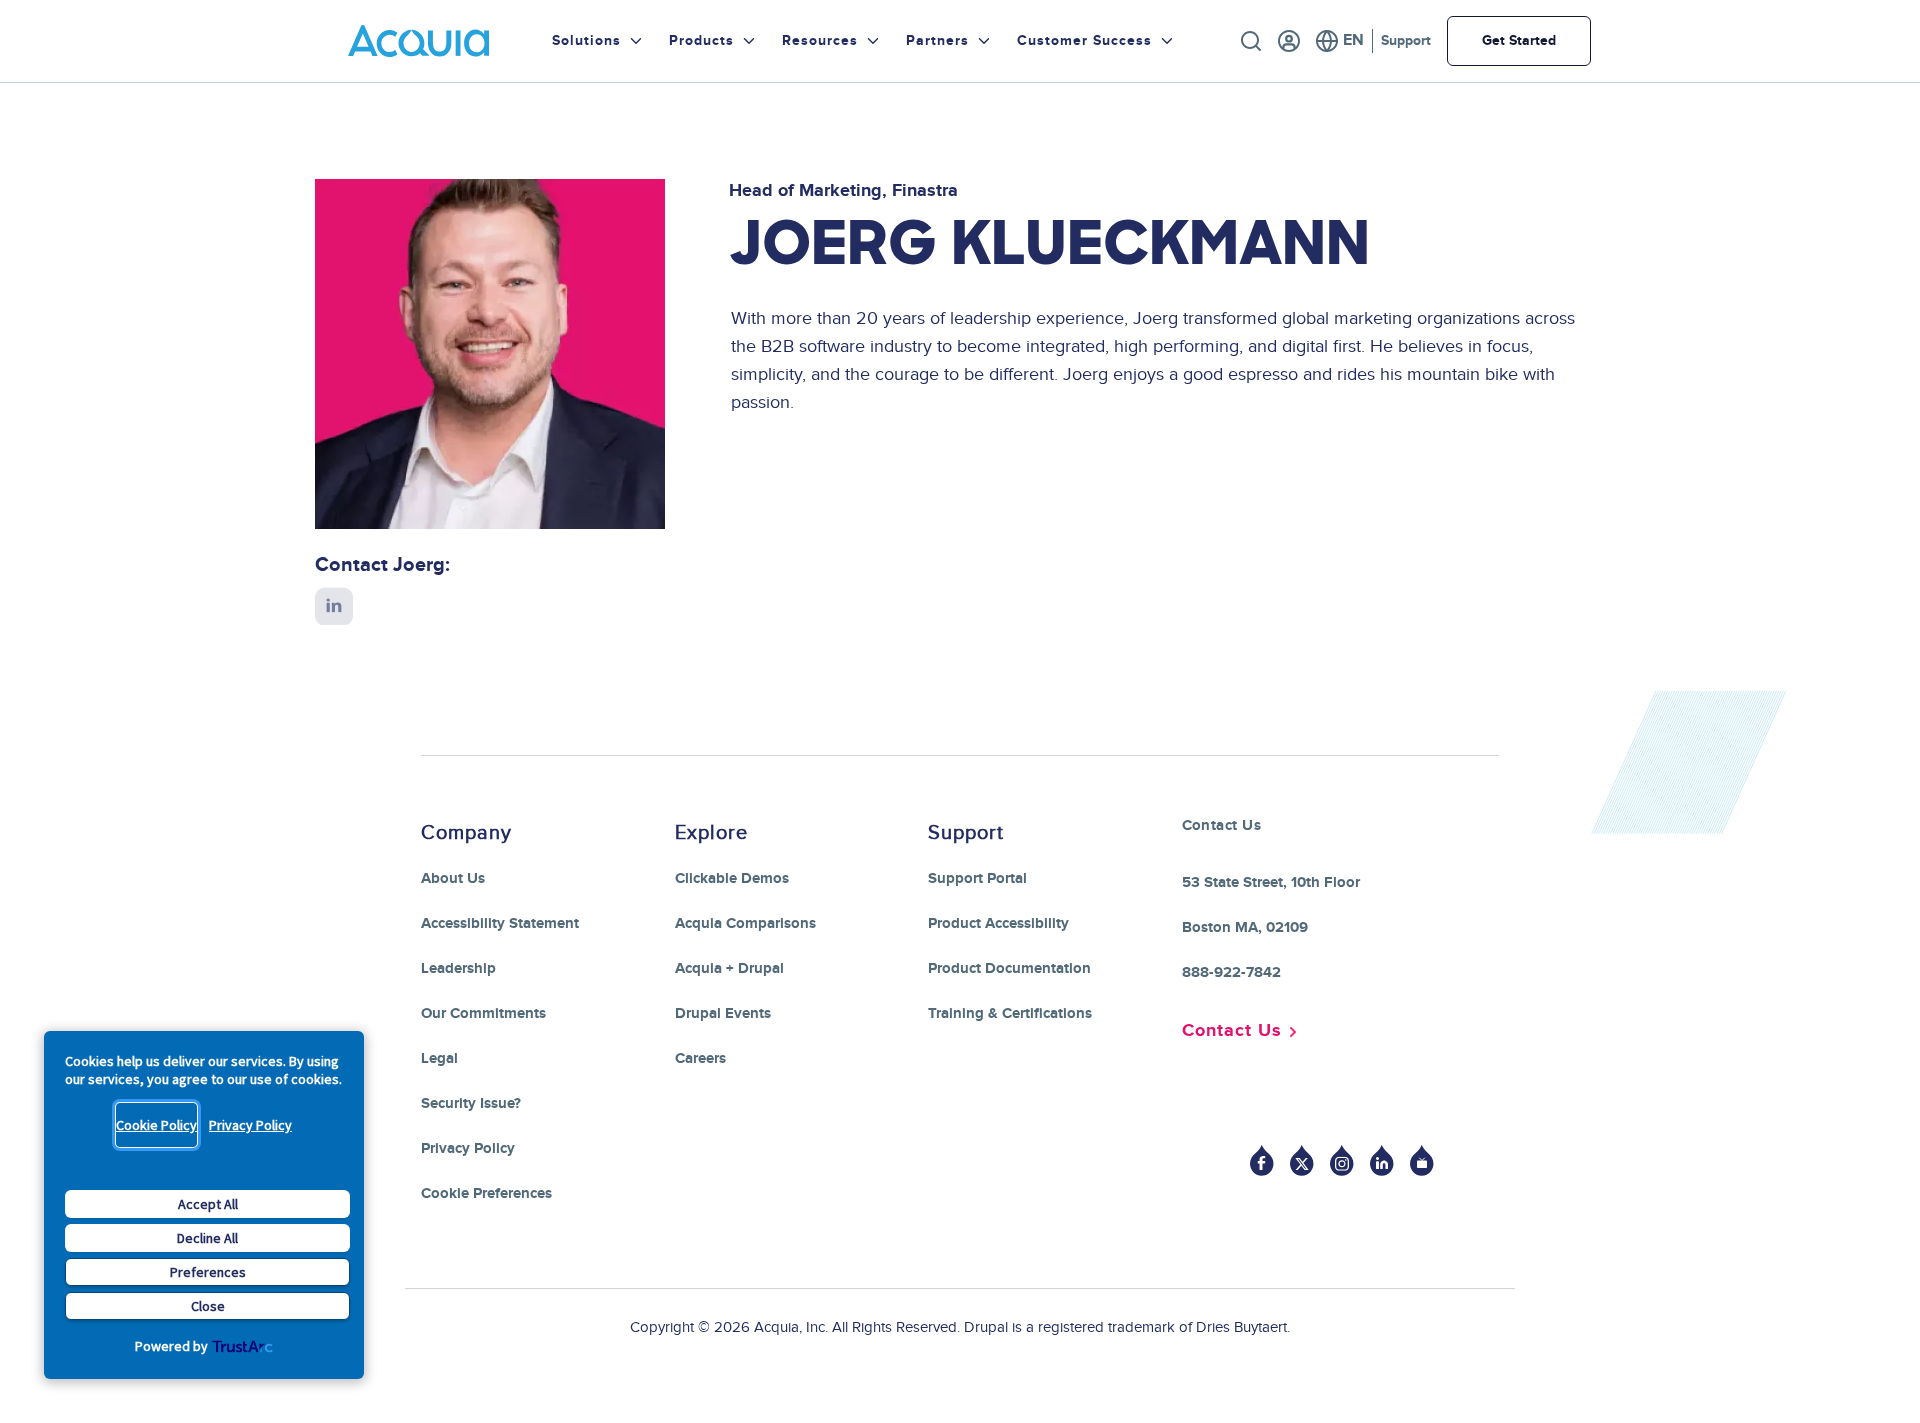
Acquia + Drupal (729, 968)
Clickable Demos (732, 878)
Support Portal (977, 878)
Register (1289, 41)
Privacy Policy (250, 1125)
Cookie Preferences (486, 1193)
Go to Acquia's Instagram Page (1342, 1160)
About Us (453, 878)
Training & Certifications (1010, 1013)
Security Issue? (471, 1103)
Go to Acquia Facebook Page (1262, 1160)
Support (1406, 40)
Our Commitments (483, 1013)
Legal (439, 1058)
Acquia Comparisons (745, 923)
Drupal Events (723, 1013)
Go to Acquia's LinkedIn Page (1382, 1160)
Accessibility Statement (500, 923)
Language (1339, 41)
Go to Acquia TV (1422, 1160)
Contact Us (1232, 1031)
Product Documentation (1009, 968)
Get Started (1519, 40)
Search (1251, 41)
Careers (700, 1058)
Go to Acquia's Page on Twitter (1302, 1160)
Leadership (458, 968)
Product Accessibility (998, 923)
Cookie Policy (156, 1125)
